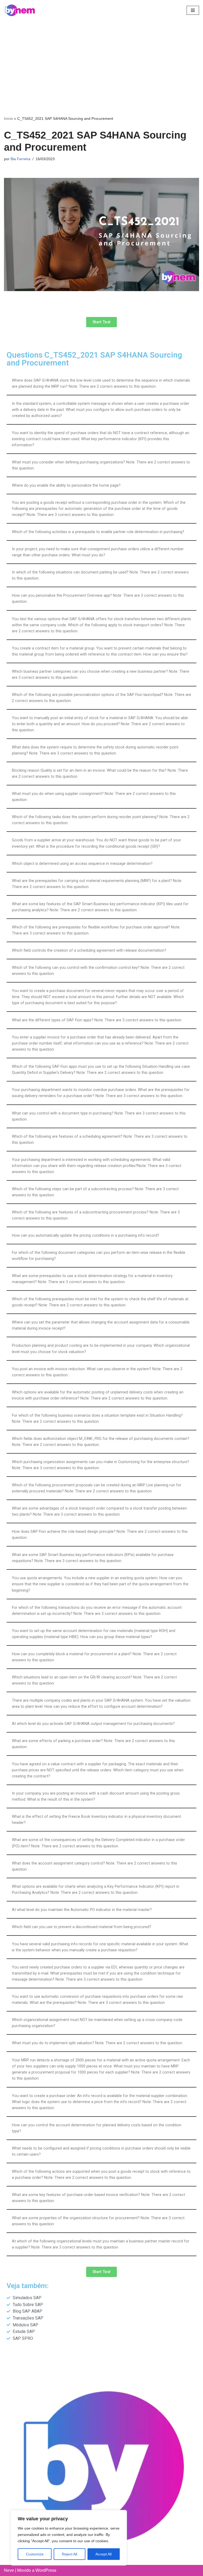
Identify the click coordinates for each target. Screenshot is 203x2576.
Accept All (103, 2554)
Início (8, 118)
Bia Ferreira (20, 159)
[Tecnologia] (20, 10)
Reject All (70, 2554)
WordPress (46, 2570)
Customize (35, 2554)
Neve (9, 2570)
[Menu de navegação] (193, 10)
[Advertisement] (101, 60)
